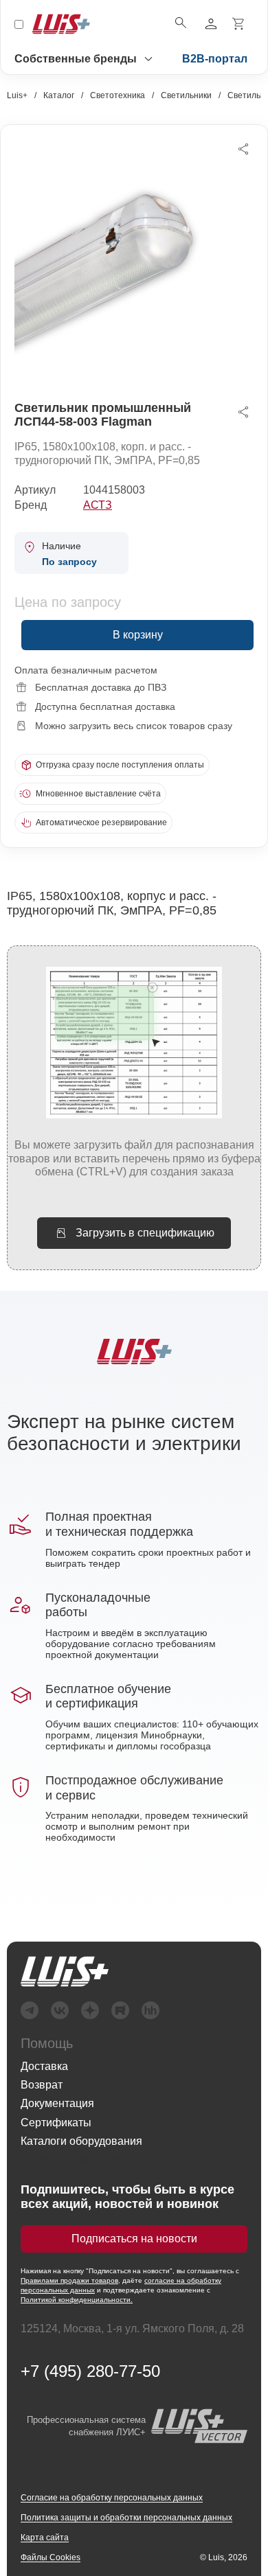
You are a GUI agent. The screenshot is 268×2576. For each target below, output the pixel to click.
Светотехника (118, 95)
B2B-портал (215, 59)
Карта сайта (45, 2538)
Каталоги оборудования (81, 2141)
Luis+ (17, 95)
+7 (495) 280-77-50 (90, 2371)
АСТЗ (98, 505)
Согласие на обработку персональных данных (112, 2498)
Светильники (186, 95)
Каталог (59, 95)
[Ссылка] (65, 1971)
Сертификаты (56, 2123)
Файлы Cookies (51, 2557)
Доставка (44, 2066)
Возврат (42, 2085)
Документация (57, 2103)
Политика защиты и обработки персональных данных (126, 2518)
